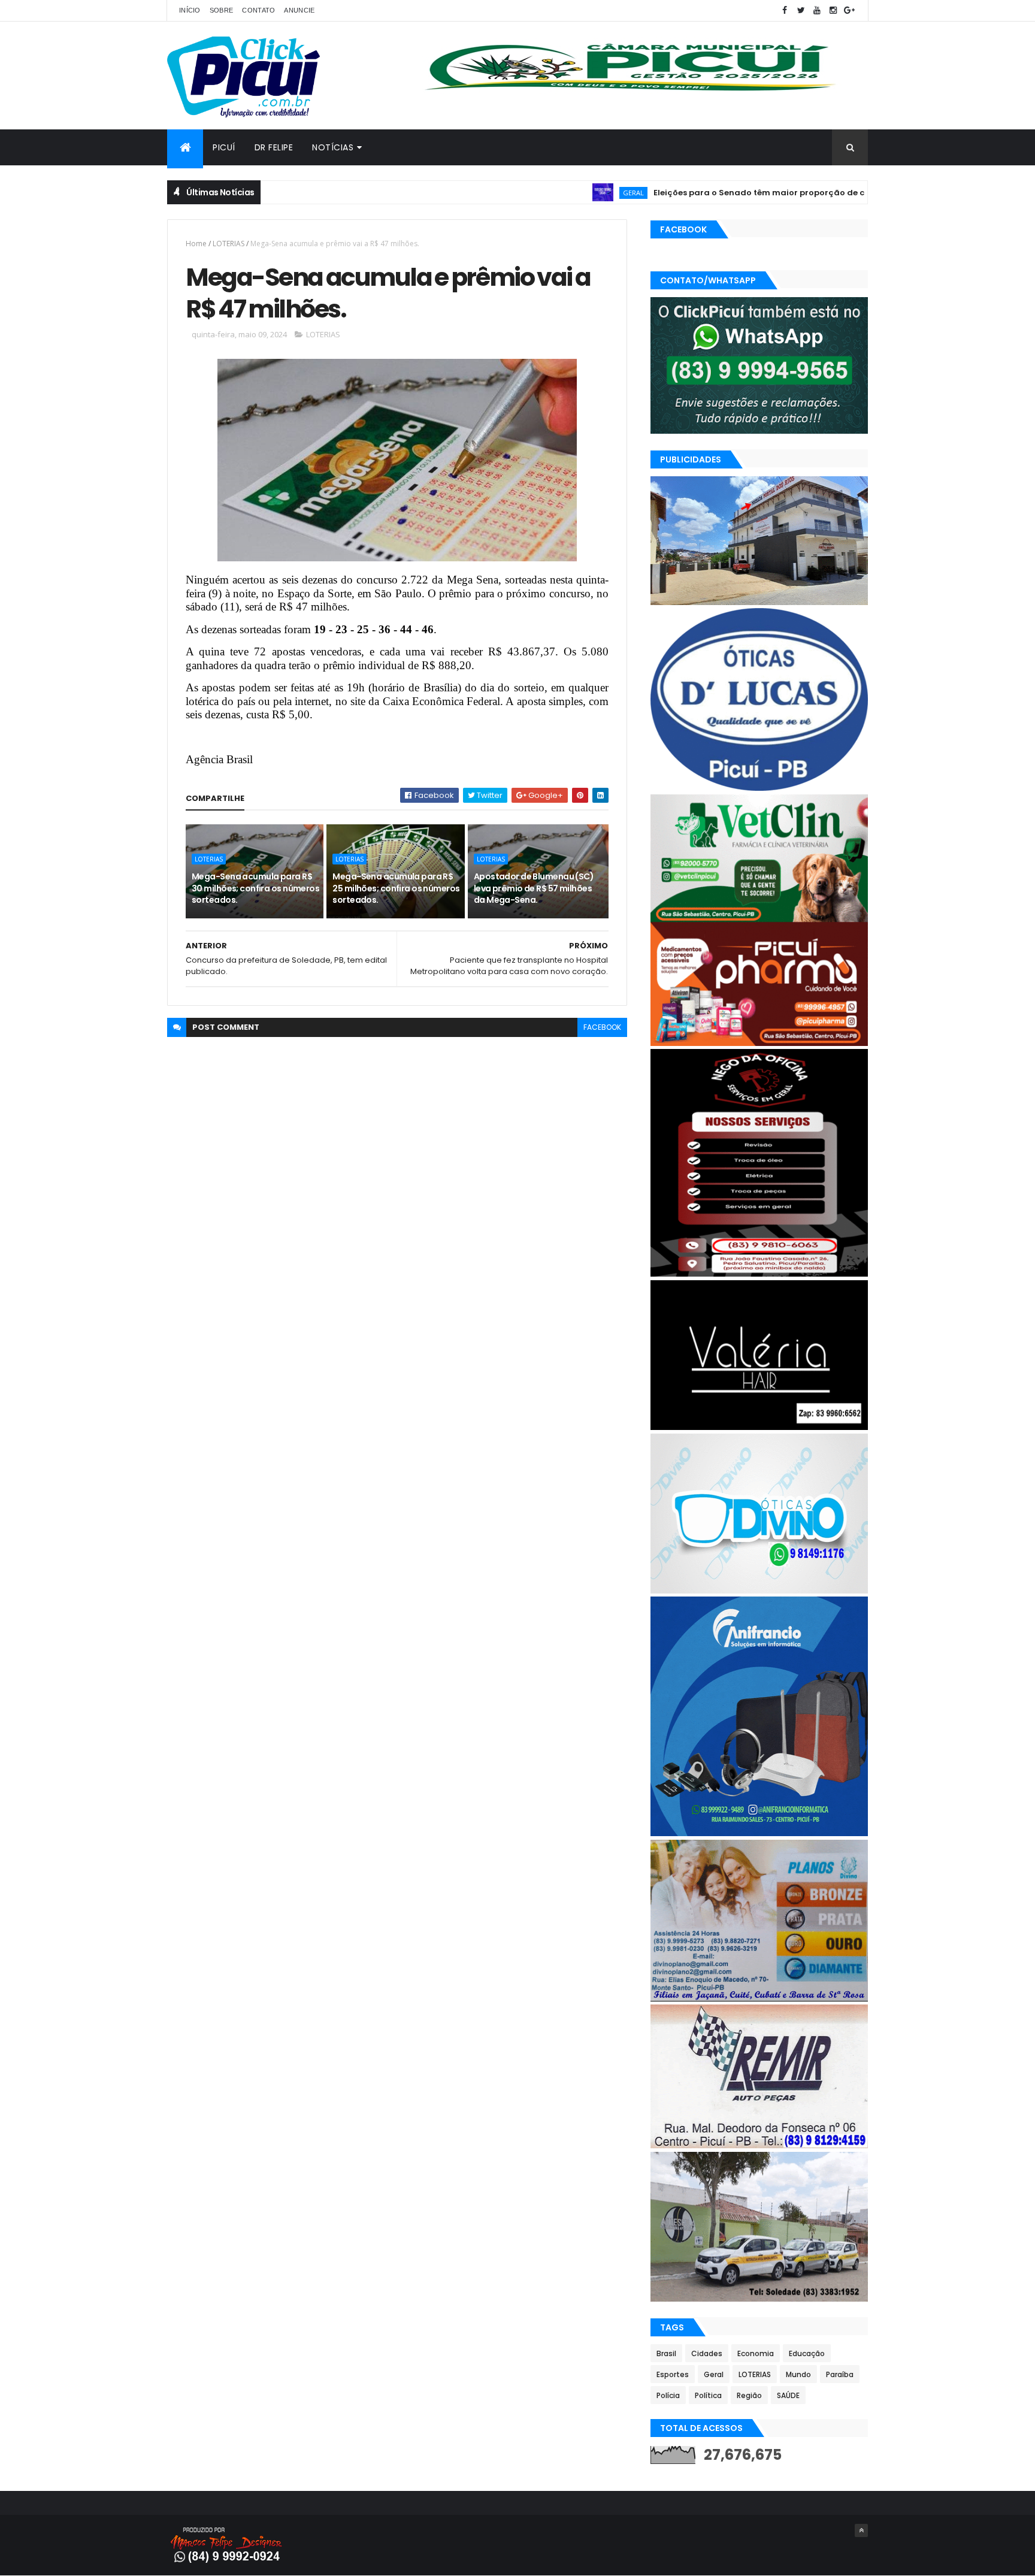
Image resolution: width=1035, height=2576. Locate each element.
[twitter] (801, 10)
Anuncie (299, 10)
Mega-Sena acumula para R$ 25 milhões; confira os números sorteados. (396, 888)
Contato (258, 10)
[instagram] (833, 10)
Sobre (222, 10)
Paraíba (840, 2374)
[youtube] (817, 10)
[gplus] (849, 10)
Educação (807, 2353)
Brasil (666, 2353)
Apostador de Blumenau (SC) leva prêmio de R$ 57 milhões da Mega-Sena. (534, 888)
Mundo (798, 2374)
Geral (562, 193)
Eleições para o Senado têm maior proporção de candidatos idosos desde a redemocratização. (784, 193)
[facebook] (785, 10)
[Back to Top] (861, 2530)
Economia (756, 2353)
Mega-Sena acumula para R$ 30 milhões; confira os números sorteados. (255, 888)
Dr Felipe (274, 147)
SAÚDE (788, 2395)
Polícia (668, 2395)
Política (708, 2395)
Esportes (673, 2374)
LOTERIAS (229, 244)
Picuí (224, 147)
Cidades (707, 2353)
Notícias (333, 147)
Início (190, 10)
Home (196, 244)
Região (749, 2395)
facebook (602, 1027)
